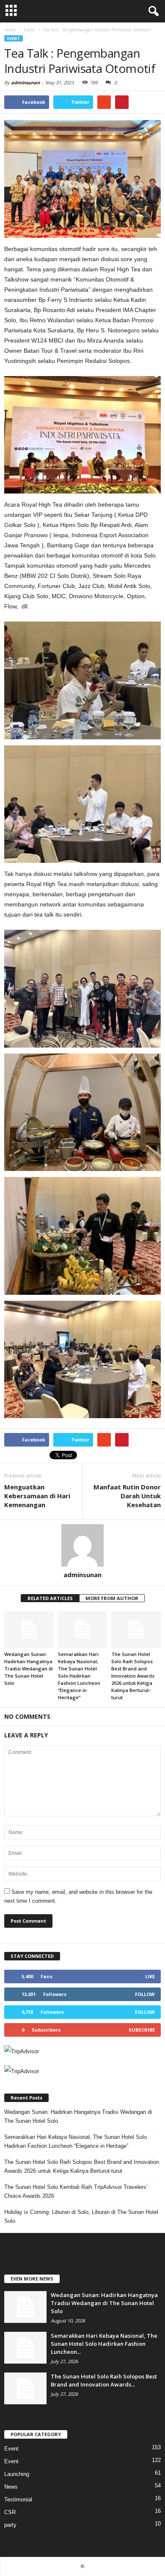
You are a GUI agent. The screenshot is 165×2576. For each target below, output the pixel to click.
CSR (10, 2512)
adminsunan (25, 82)
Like (150, 1976)
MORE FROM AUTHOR (112, 1598)
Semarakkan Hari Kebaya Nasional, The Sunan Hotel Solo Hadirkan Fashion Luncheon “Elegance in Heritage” (79, 1676)
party (10, 2525)
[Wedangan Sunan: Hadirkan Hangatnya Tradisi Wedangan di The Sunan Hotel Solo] (29, 1630)
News (11, 2487)
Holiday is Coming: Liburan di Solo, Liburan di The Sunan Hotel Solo (81, 2216)
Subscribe (142, 2030)
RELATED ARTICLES (50, 1598)
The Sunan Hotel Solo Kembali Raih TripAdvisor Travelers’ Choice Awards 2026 (76, 2191)
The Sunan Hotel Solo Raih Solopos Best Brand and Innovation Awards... (104, 2380)
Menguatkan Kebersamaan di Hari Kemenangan (37, 1496)
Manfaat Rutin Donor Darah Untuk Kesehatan (127, 1496)
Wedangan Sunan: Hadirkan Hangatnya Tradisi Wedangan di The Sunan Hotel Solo (29, 1669)
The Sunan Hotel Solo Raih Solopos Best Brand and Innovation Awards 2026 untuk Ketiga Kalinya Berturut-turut (133, 1676)
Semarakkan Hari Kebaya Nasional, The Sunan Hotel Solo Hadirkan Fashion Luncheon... (104, 2344)
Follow (145, 1994)
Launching (17, 2474)
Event (14, 38)
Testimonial (18, 2499)
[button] (152, 11)
